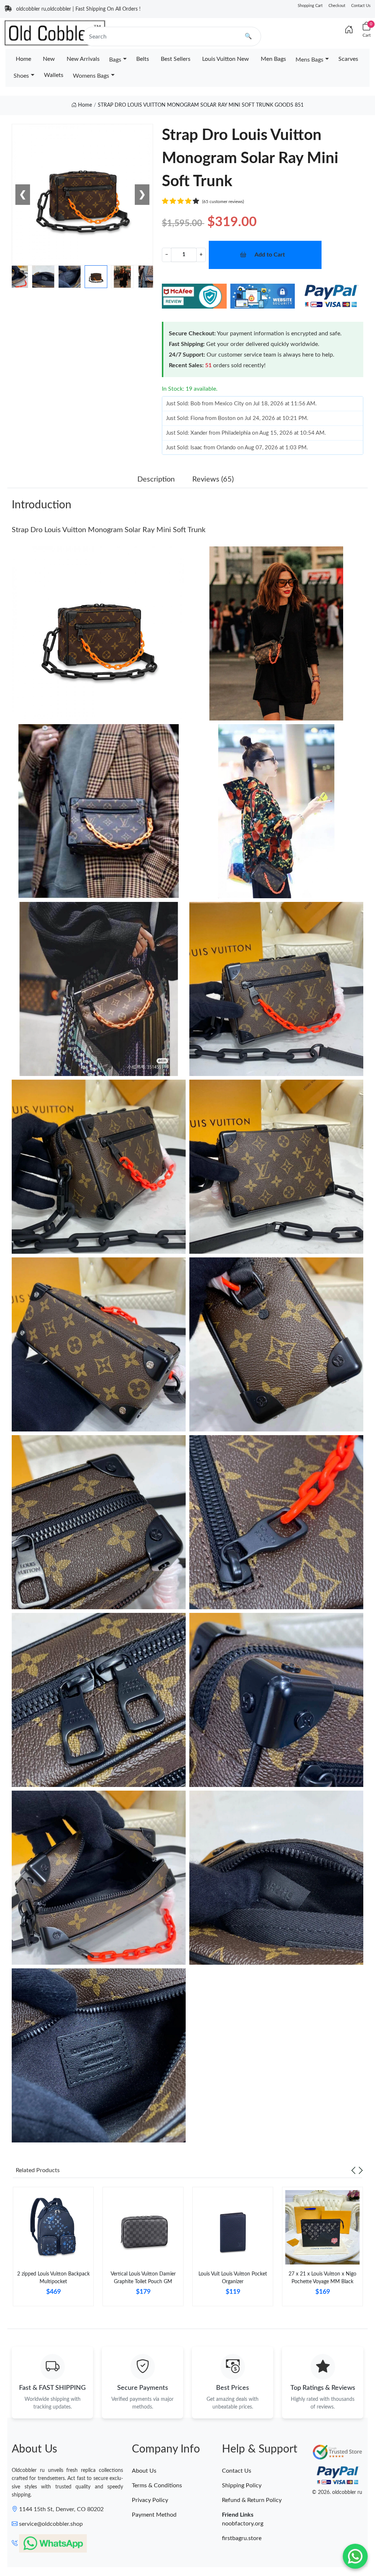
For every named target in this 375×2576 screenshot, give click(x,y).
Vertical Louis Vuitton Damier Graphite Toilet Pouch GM (143, 2278)
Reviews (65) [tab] (213, 479)
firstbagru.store (242, 2538)
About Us (144, 2471)
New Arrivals (83, 59)
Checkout (337, 6)
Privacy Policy (150, 2500)
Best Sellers (176, 59)
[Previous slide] (353, 2170)
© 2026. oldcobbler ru (337, 2492)
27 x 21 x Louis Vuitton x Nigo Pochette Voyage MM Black (322, 2278)
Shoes (21, 76)
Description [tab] (156, 479)
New (49, 59)
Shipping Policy (242, 2485)
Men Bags (273, 59)
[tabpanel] (53, 2249)
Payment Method (154, 2515)
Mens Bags (309, 60)
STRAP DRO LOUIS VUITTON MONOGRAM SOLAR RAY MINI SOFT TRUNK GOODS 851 (201, 105)
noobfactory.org (243, 2524)
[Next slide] (361, 2170)
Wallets (54, 75)
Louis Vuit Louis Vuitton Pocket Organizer (233, 2278)
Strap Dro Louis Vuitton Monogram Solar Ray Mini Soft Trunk (109, 530)
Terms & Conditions (157, 2485)
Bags (115, 60)
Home (23, 59)
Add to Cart (270, 255)
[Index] (349, 30)
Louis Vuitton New (226, 59)
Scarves (348, 59)
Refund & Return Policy (252, 2500)
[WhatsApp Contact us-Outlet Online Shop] (355, 2556)
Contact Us (361, 6)
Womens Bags (91, 76)
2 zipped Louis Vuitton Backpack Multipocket (53, 2278)
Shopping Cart (310, 6)
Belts (143, 59)
